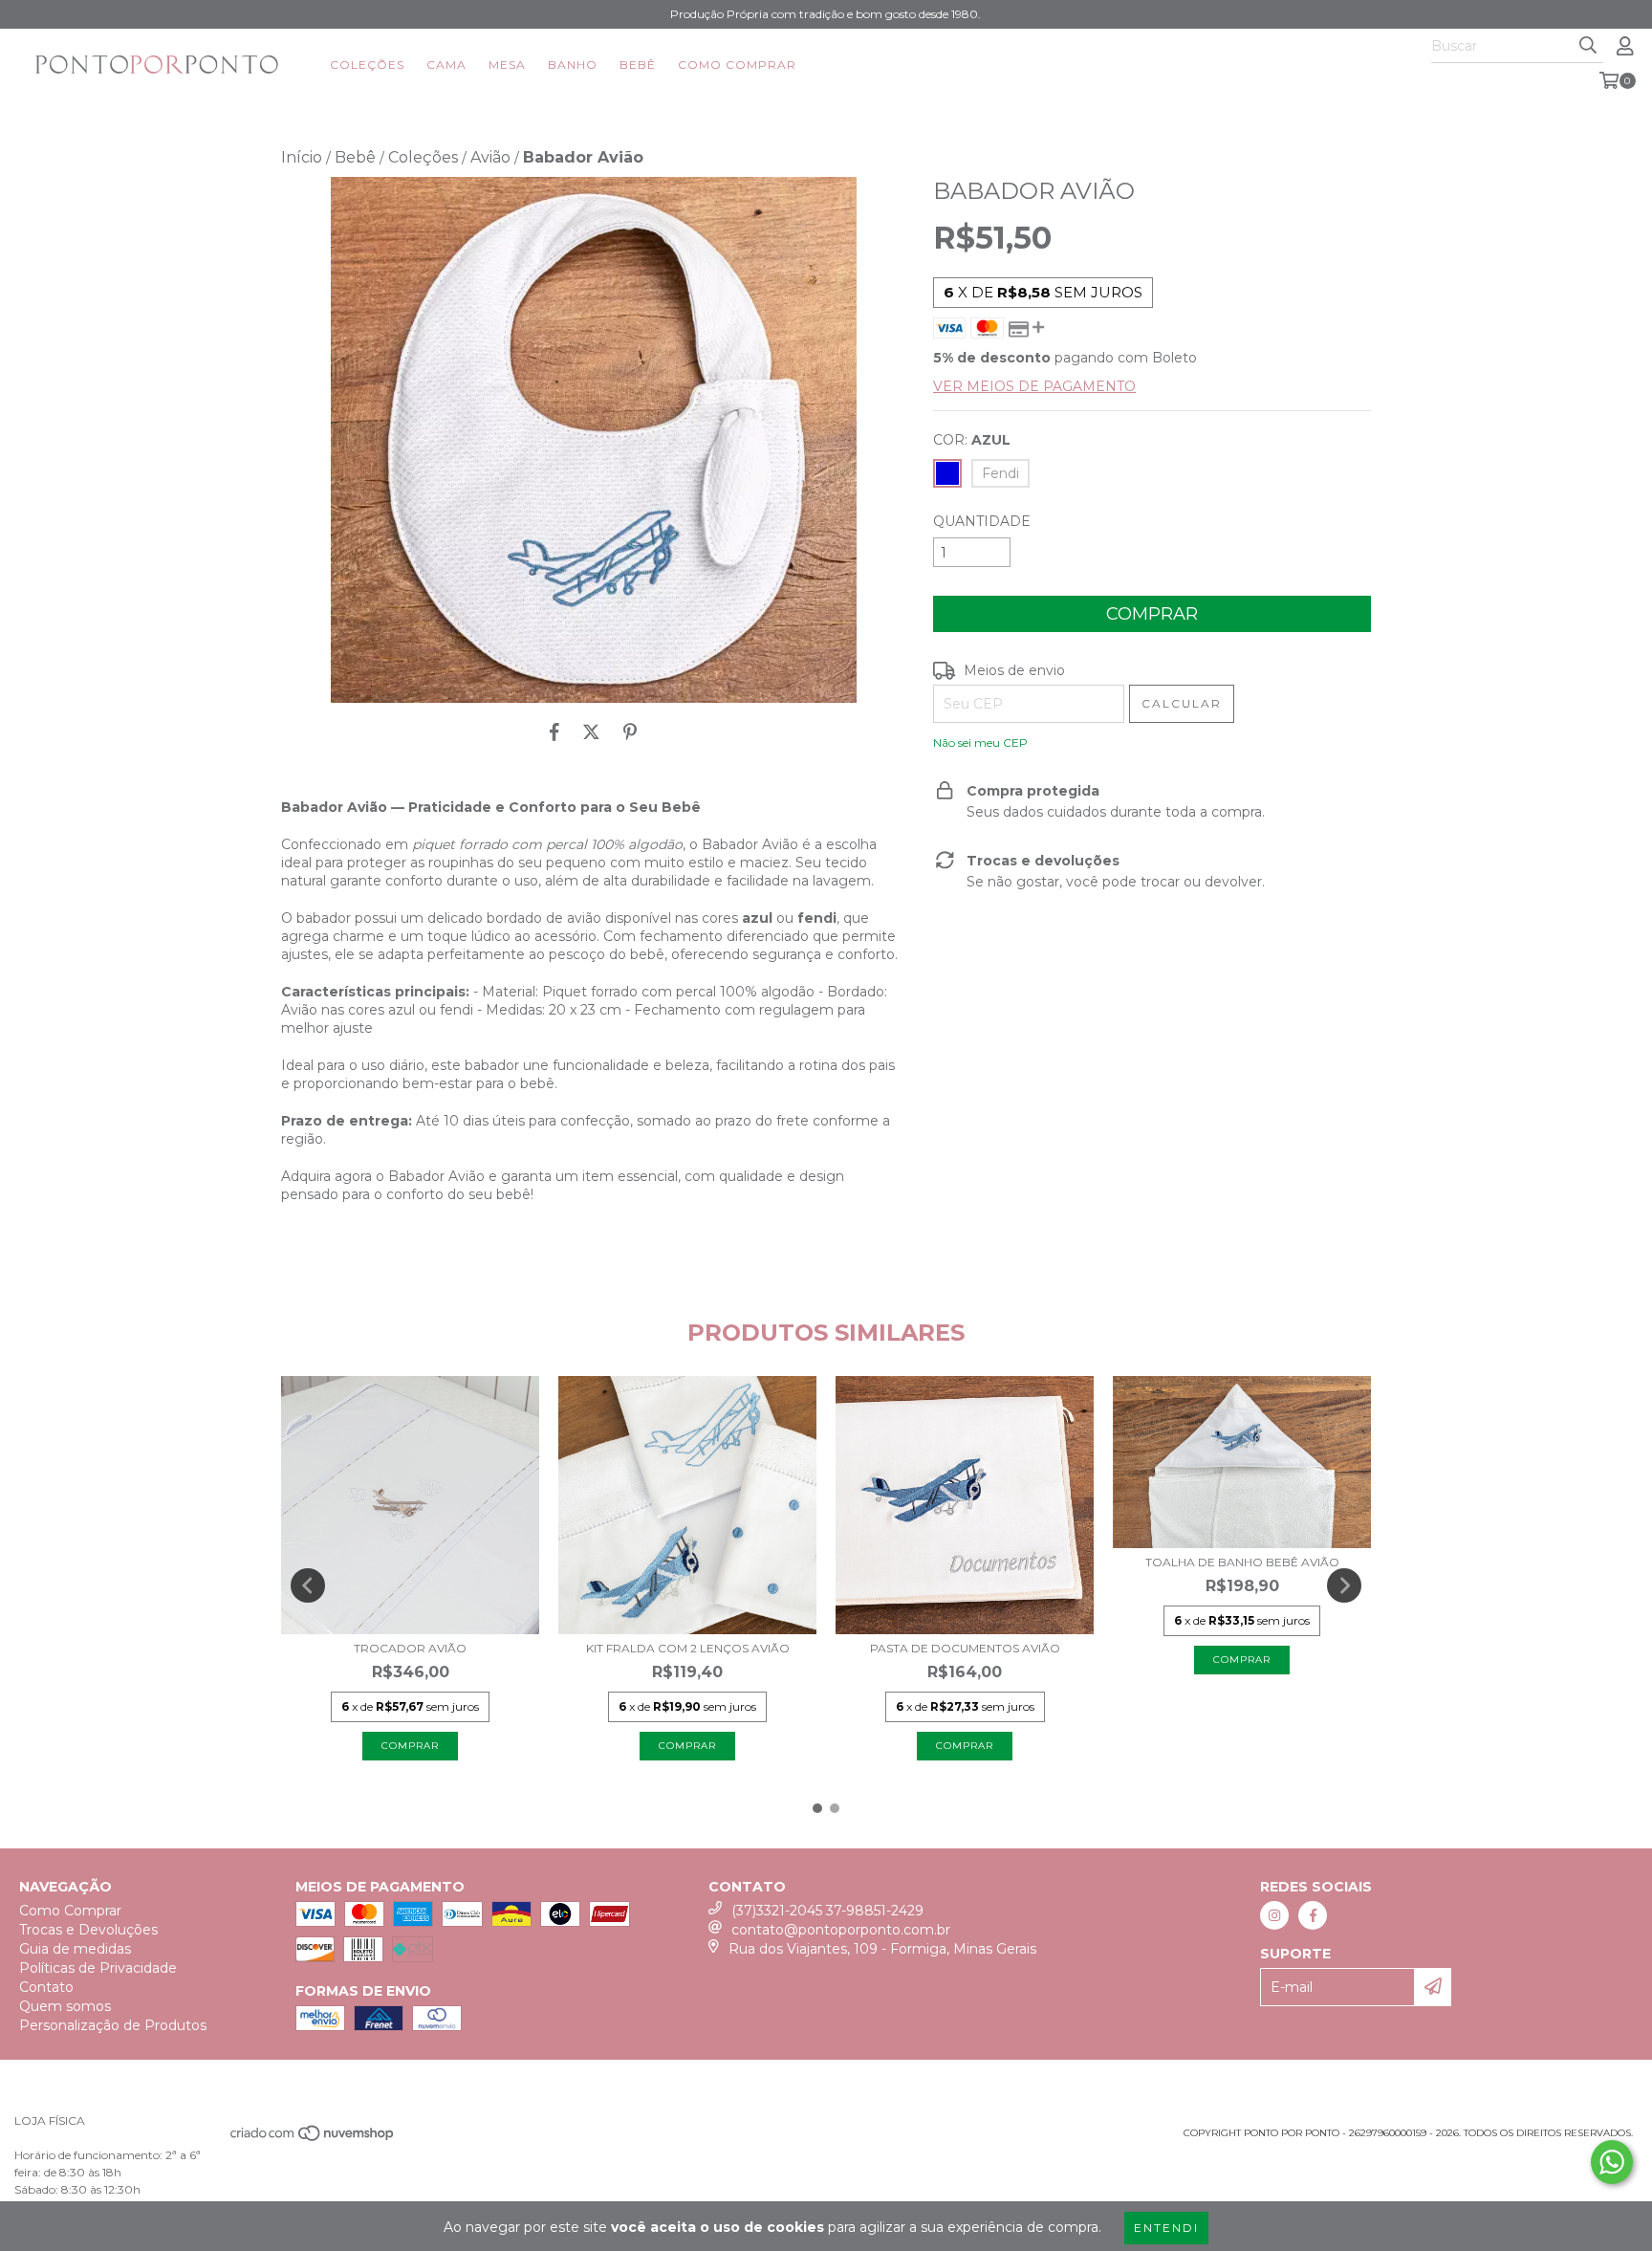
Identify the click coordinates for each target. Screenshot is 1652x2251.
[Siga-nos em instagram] (1274, 1915)
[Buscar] (1588, 46)
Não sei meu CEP (980, 743)
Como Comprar (737, 65)
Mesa (507, 65)
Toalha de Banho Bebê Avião (1242, 1562)
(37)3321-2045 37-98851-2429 (827, 1911)
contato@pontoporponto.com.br (841, 1930)
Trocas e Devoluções (88, 1930)
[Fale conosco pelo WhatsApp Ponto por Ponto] (1612, 2162)
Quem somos (65, 2006)
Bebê (638, 65)
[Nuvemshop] (313, 2139)
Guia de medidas (75, 1949)
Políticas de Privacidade (98, 1968)
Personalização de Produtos (113, 2025)
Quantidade (982, 521)
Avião (490, 157)
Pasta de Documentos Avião (965, 1648)
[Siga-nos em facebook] (1313, 1915)
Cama (446, 65)
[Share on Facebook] (554, 732)
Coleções (367, 65)
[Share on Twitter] (591, 732)
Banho (573, 65)
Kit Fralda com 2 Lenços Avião (688, 1648)
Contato (46, 1987)
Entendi (1166, 2228)
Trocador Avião (410, 1648)
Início (302, 157)
